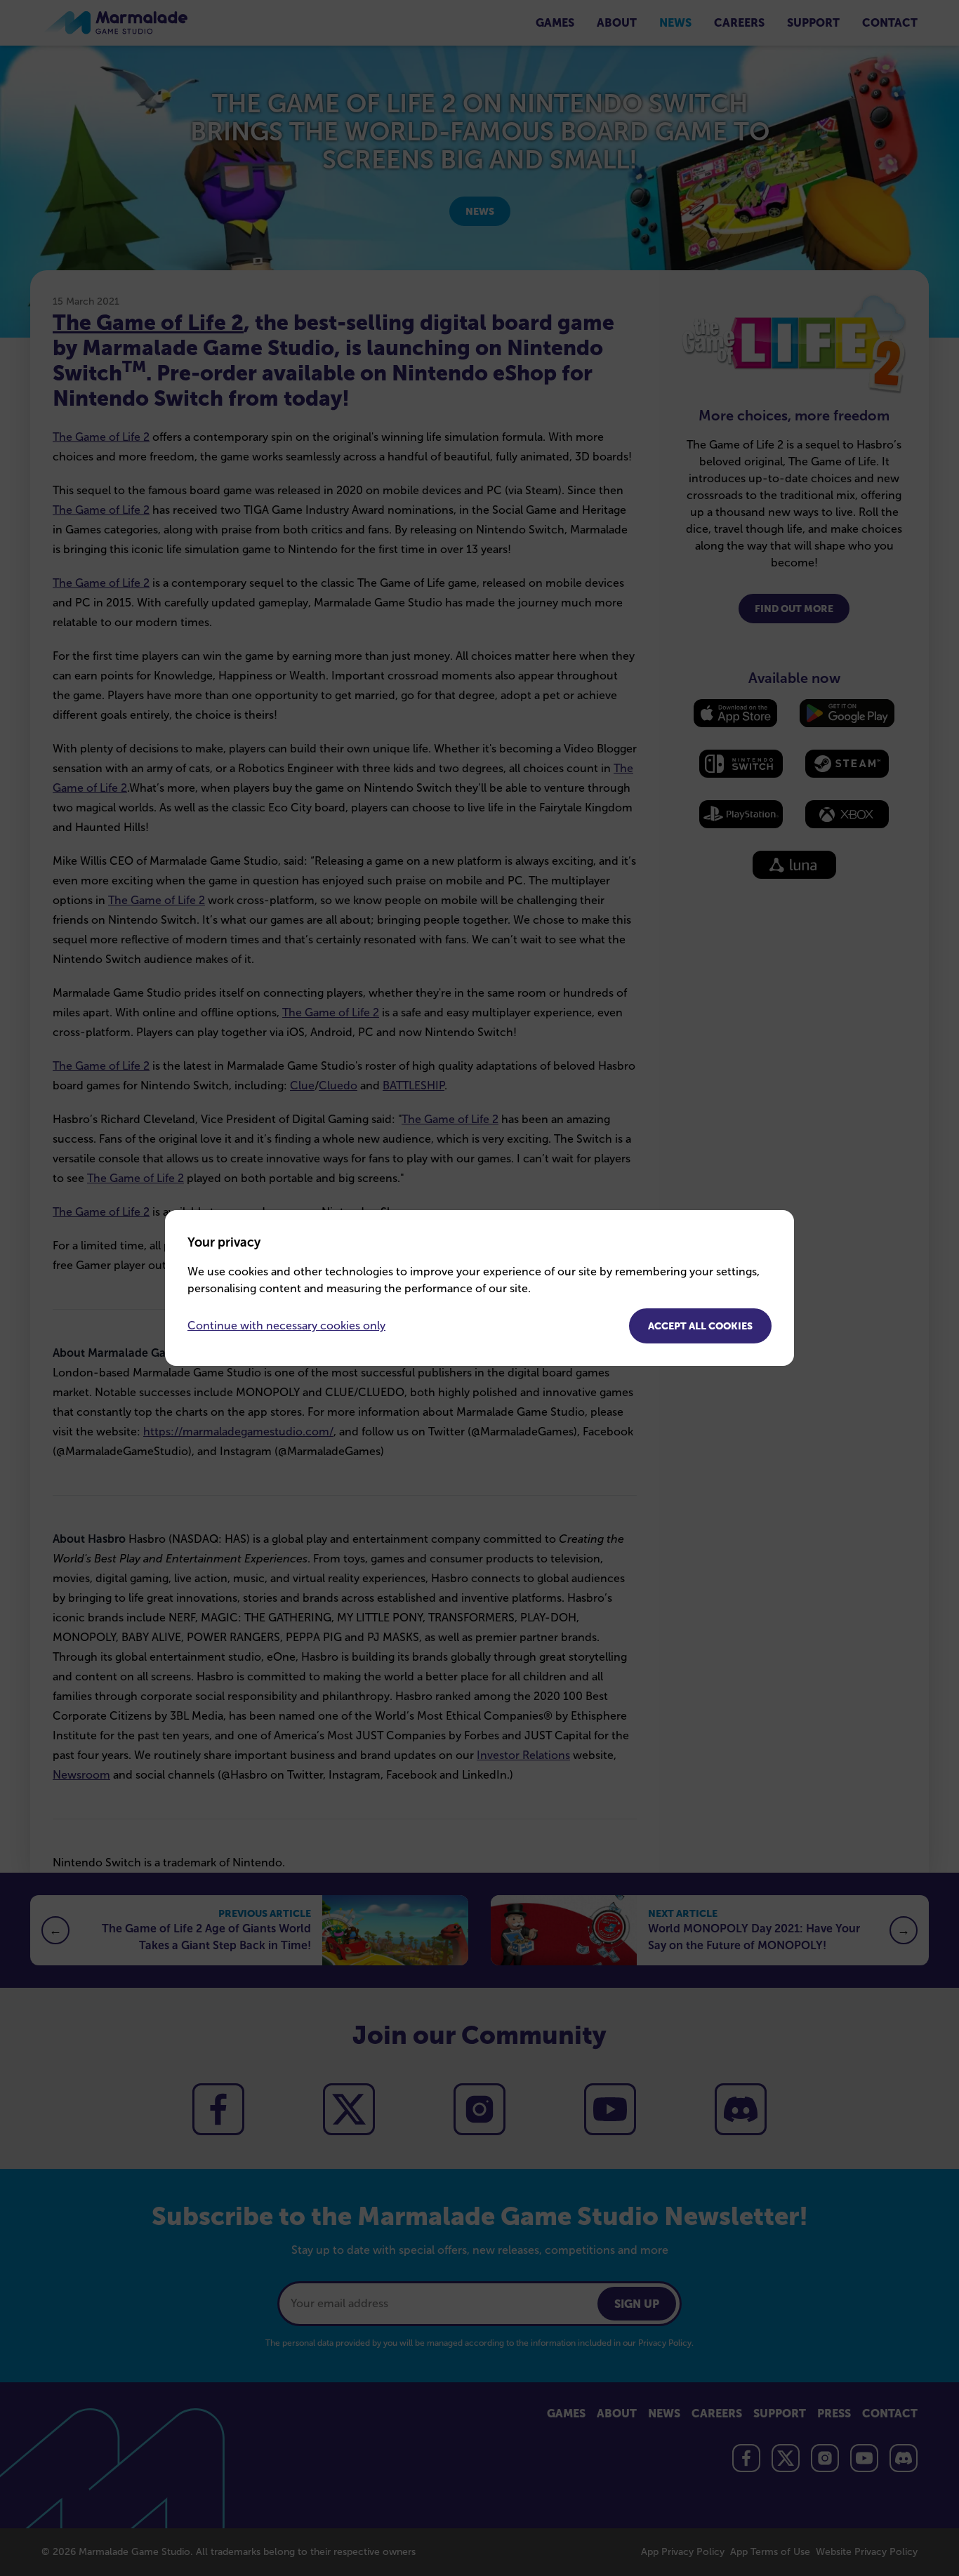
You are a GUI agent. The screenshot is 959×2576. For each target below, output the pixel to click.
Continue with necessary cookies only (286, 1326)
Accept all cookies (700, 1326)
